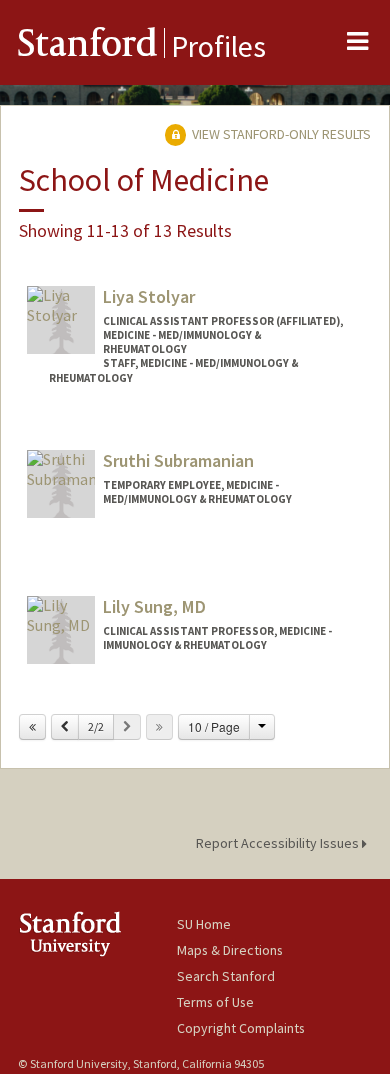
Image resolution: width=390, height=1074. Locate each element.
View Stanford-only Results (280, 134)
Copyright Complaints (241, 1028)
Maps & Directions (230, 950)
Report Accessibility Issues (279, 843)
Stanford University (97, 933)
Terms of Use (215, 1002)
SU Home (204, 924)
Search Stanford (226, 976)
